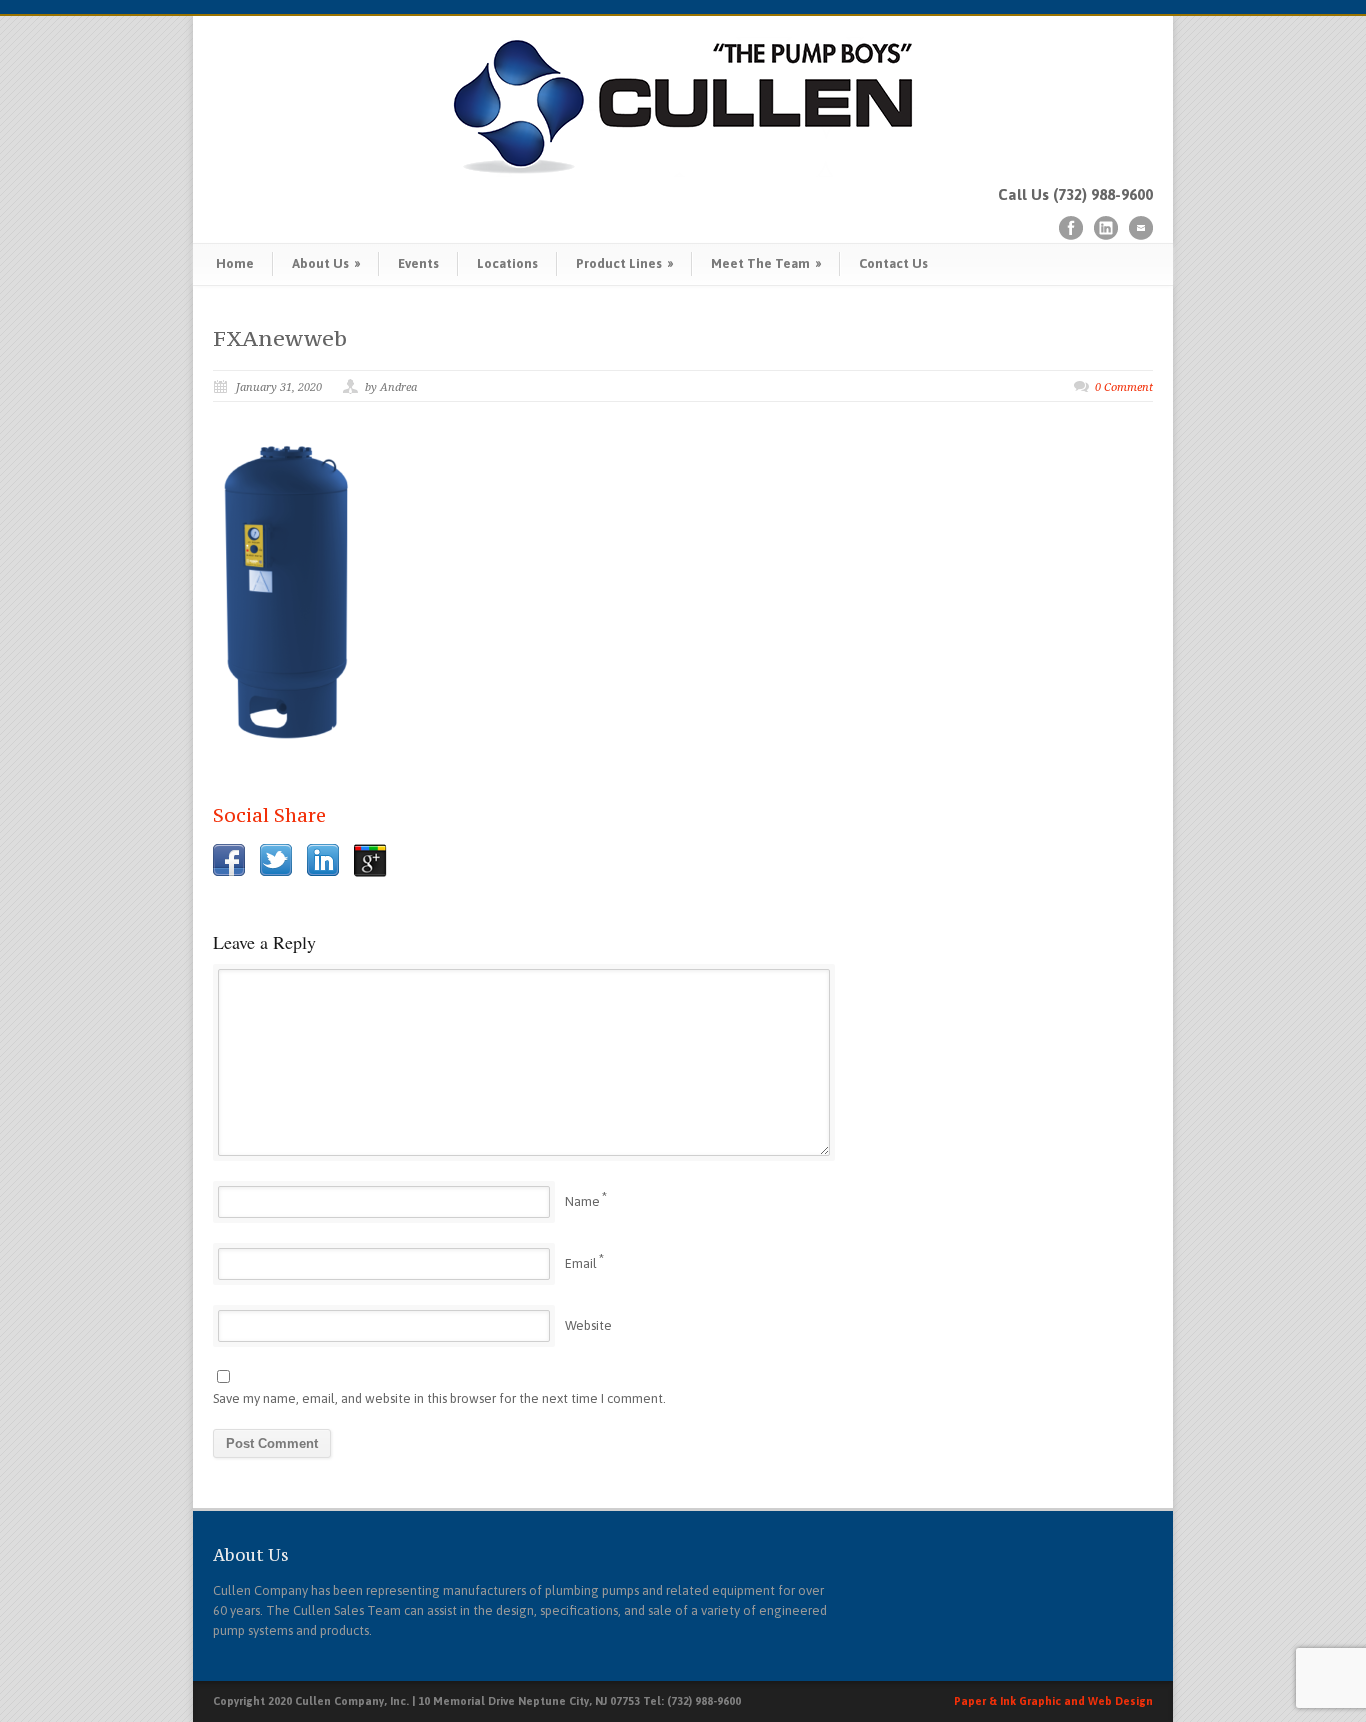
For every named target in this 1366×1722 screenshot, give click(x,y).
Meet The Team (766, 263)
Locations (507, 263)
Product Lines (624, 263)
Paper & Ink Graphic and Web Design (1053, 1701)
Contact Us (893, 263)
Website (588, 1325)
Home (235, 263)
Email (581, 1263)
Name (582, 1201)
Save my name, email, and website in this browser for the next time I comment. (439, 1398)
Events (418, 263)
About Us (326, 263)
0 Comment (1124, 387)
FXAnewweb (280, 338)
